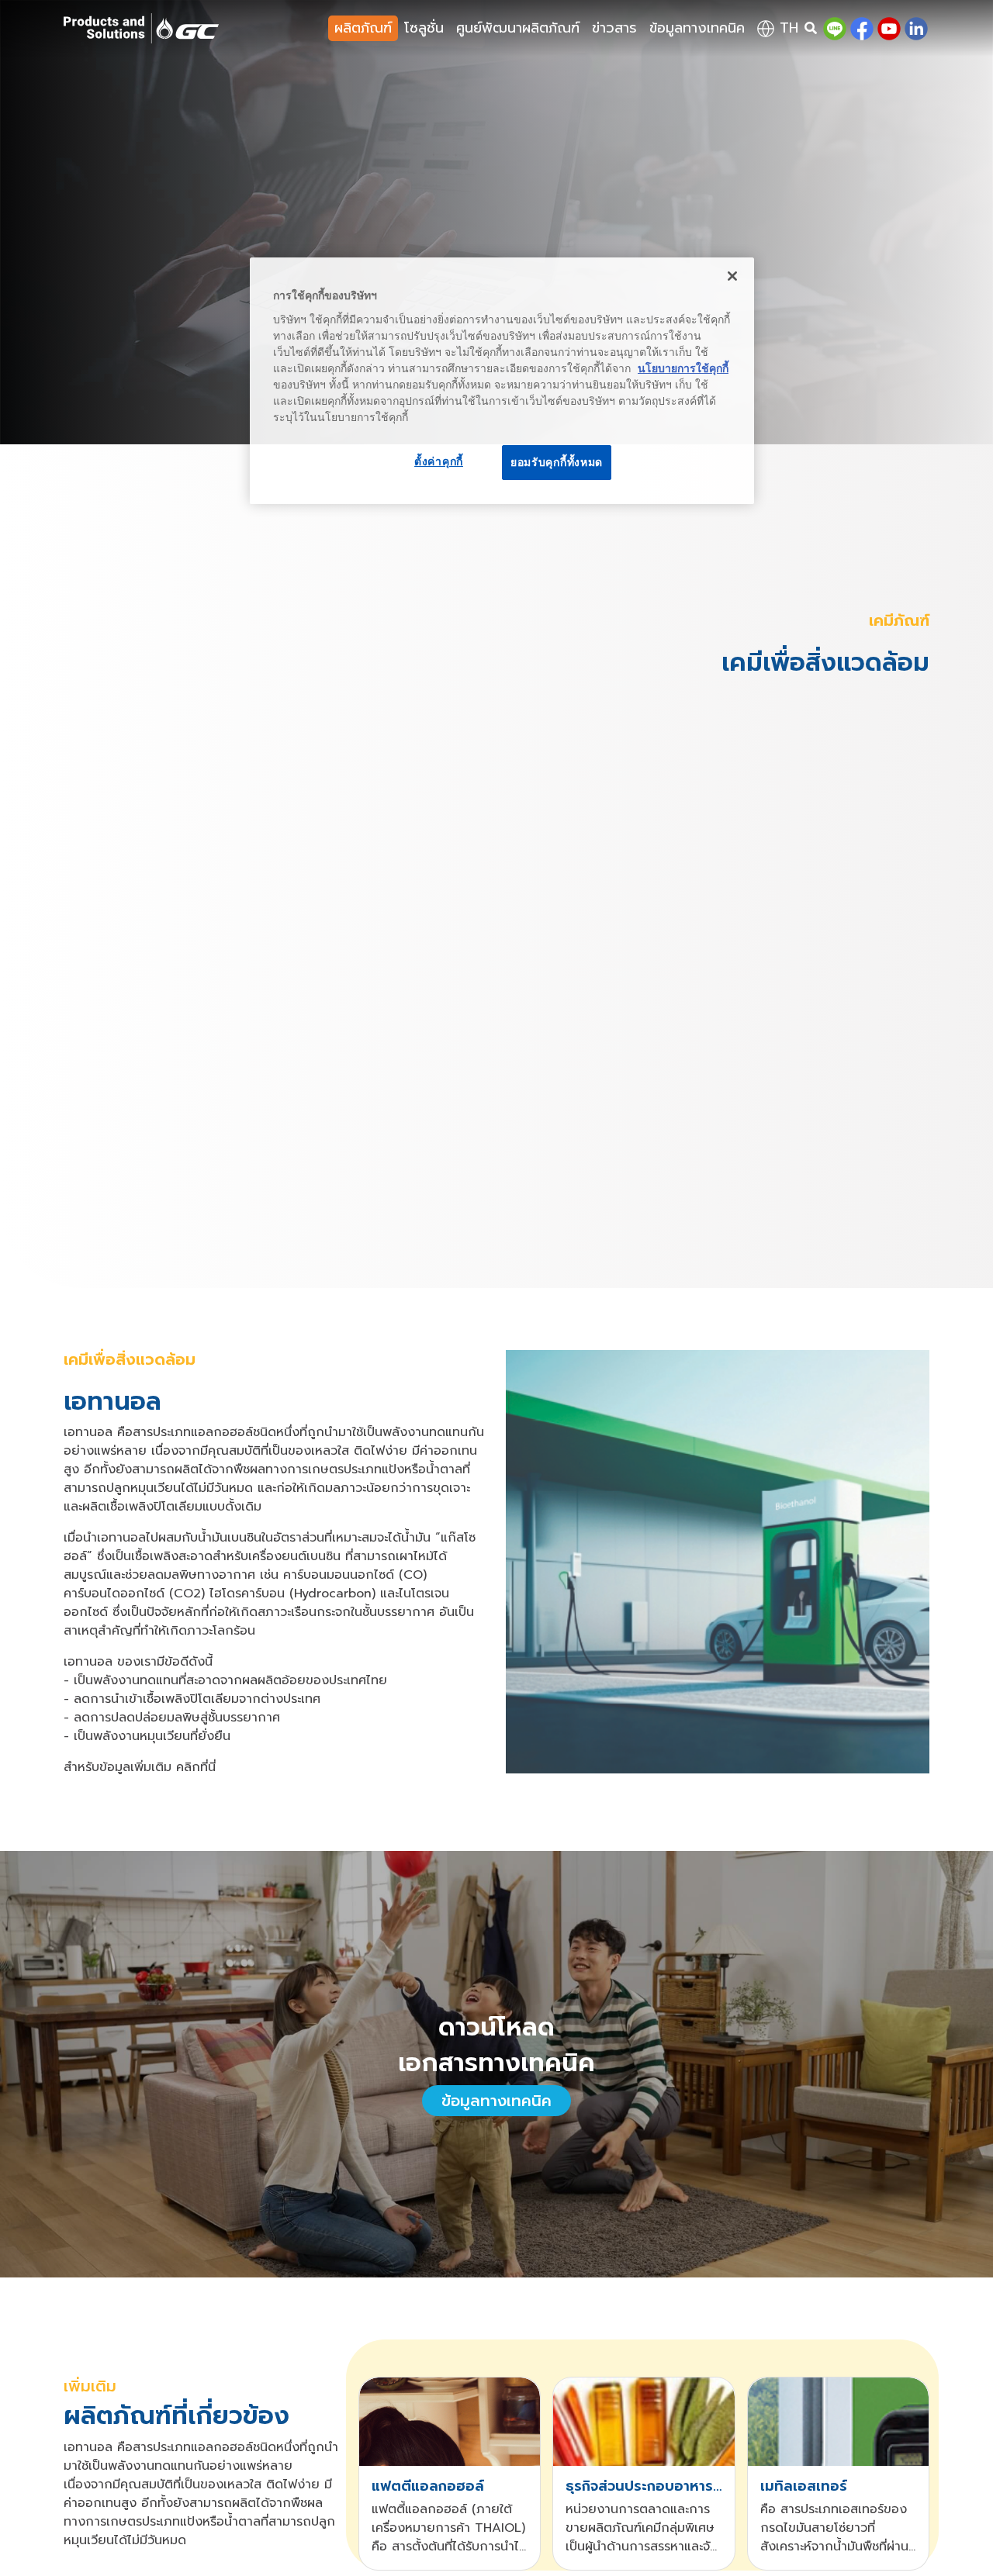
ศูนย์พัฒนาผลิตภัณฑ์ (518, 28)
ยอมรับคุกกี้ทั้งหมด (557, 462)
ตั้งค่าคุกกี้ (439, 461)
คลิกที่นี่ (196, 1767)
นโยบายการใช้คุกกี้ (683, 368)
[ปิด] (732, 276)
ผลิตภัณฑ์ (363, 28)
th (786, 28)
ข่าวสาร (614, 28)
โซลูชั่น (424, 28)
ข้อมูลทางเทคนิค (697, 28)
